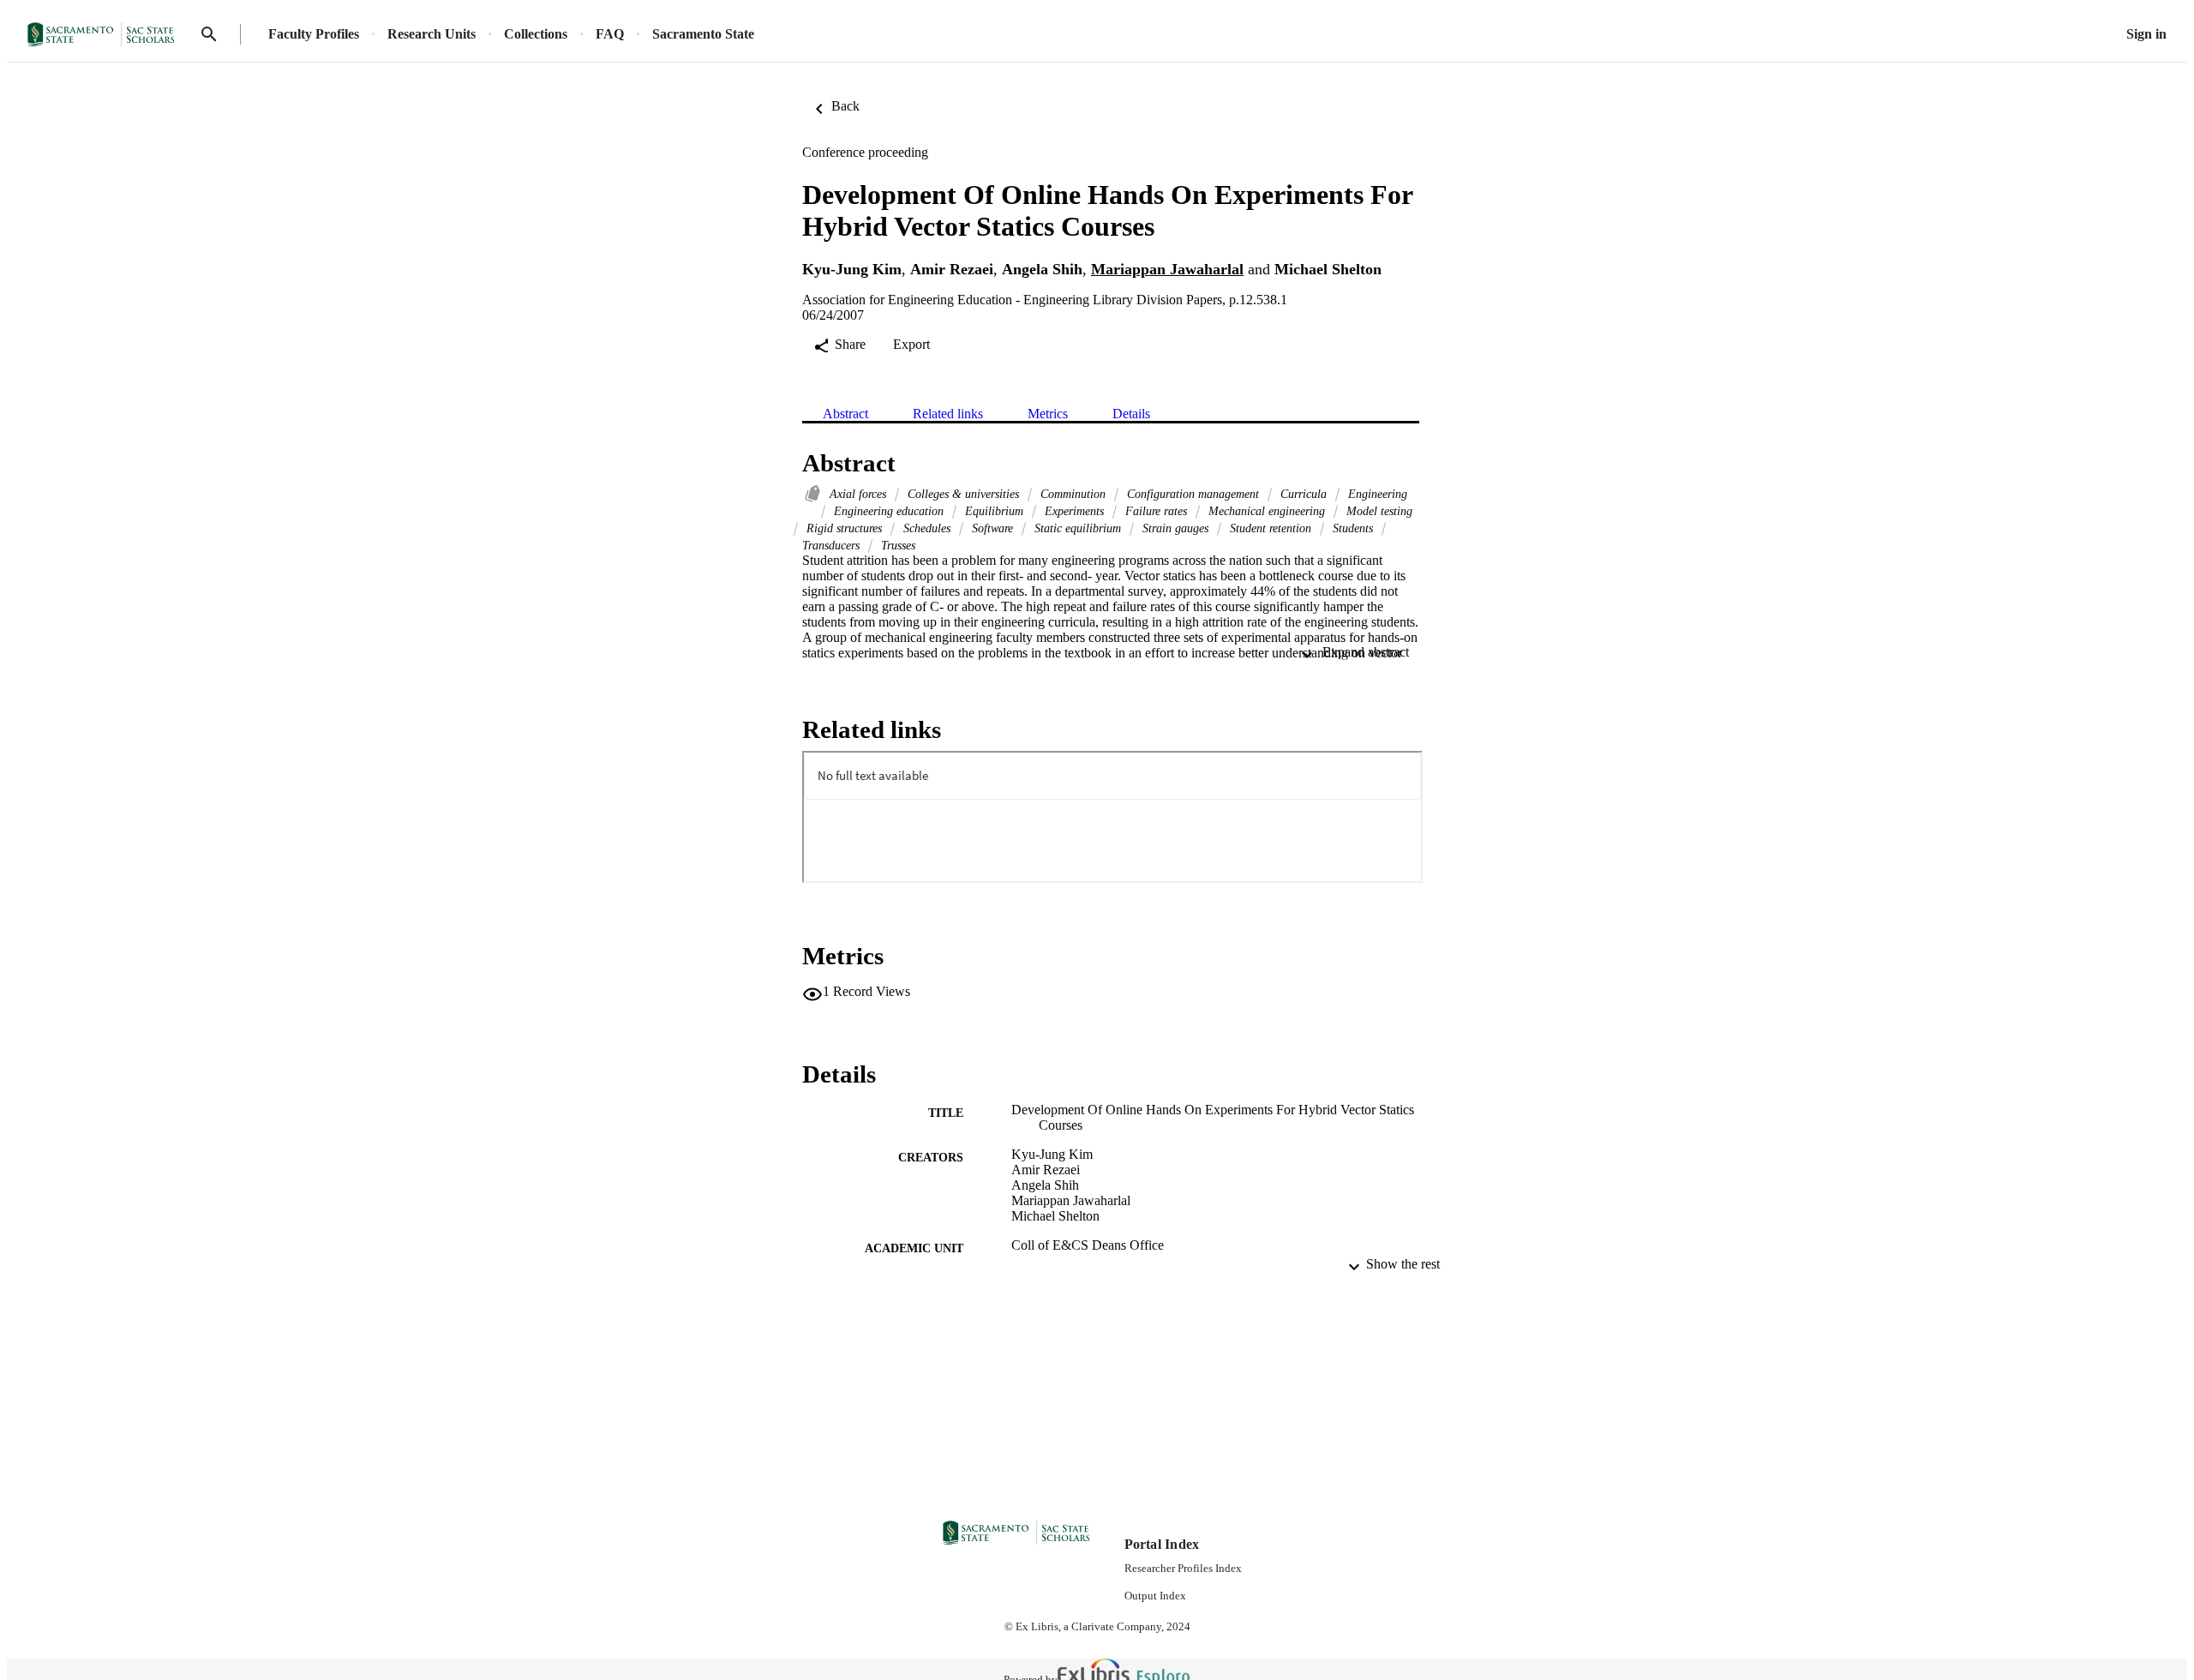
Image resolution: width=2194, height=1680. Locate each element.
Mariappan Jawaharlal (1167, 269)
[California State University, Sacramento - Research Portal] (106, 35)
